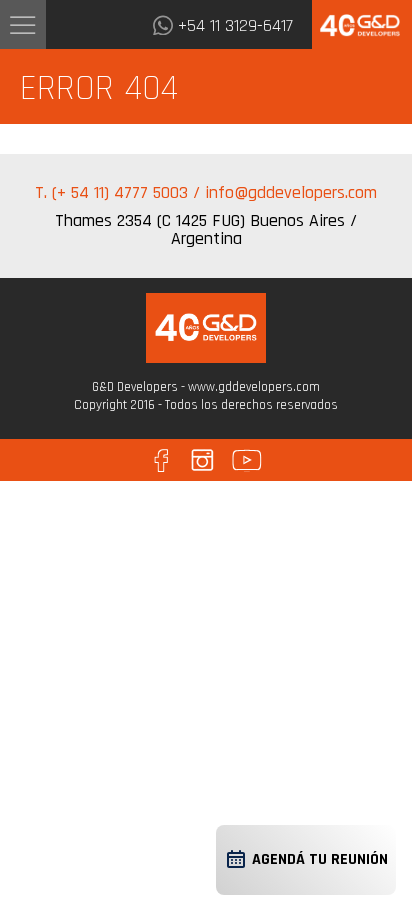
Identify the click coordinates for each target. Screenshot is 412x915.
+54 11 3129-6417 (235, 27)
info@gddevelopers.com (291, 192)
